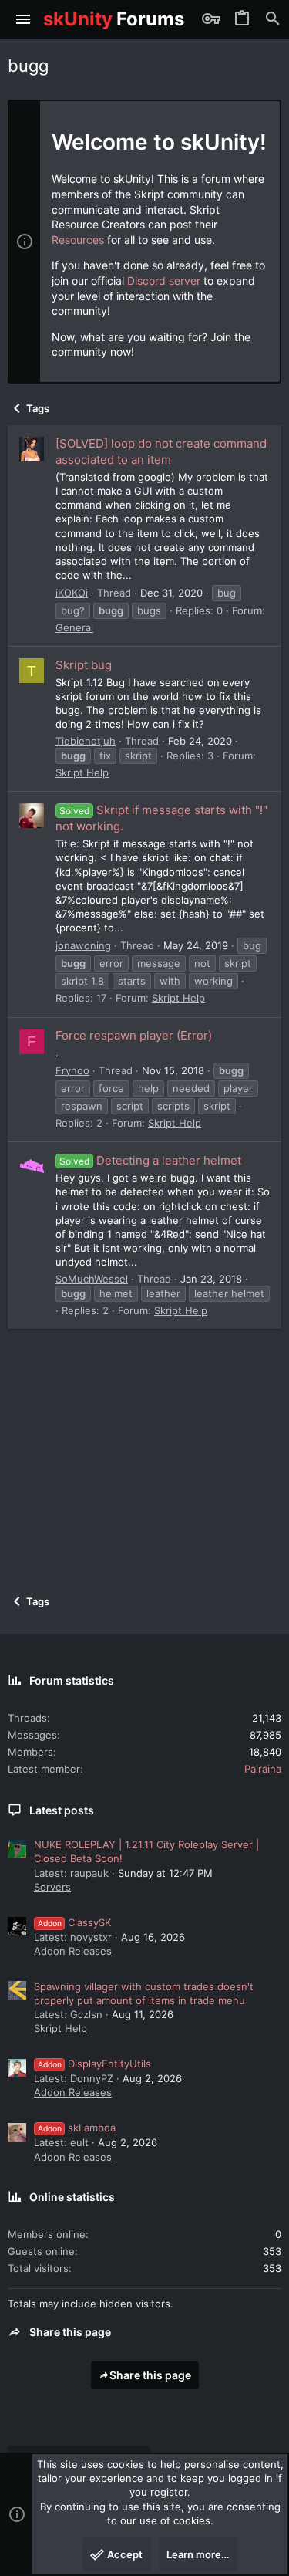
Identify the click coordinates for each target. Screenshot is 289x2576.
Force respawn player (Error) (134, 1035)
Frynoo (72, 1070)
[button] (24, 19)
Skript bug (84, 665)
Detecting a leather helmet (150, 1160)
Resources (78, 240)
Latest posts (62, 1810)
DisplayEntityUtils (94, 2064)
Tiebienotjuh (86, 741)
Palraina (263, 1769)
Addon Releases (73, 1951)
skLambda (77, 2128)
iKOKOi (72, 593)
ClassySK (74, 1922)
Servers (52, 1887)
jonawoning (83, 945)
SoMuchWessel (92, 1279)
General (74, 627)
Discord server (164, 281)
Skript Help (82, 772)
